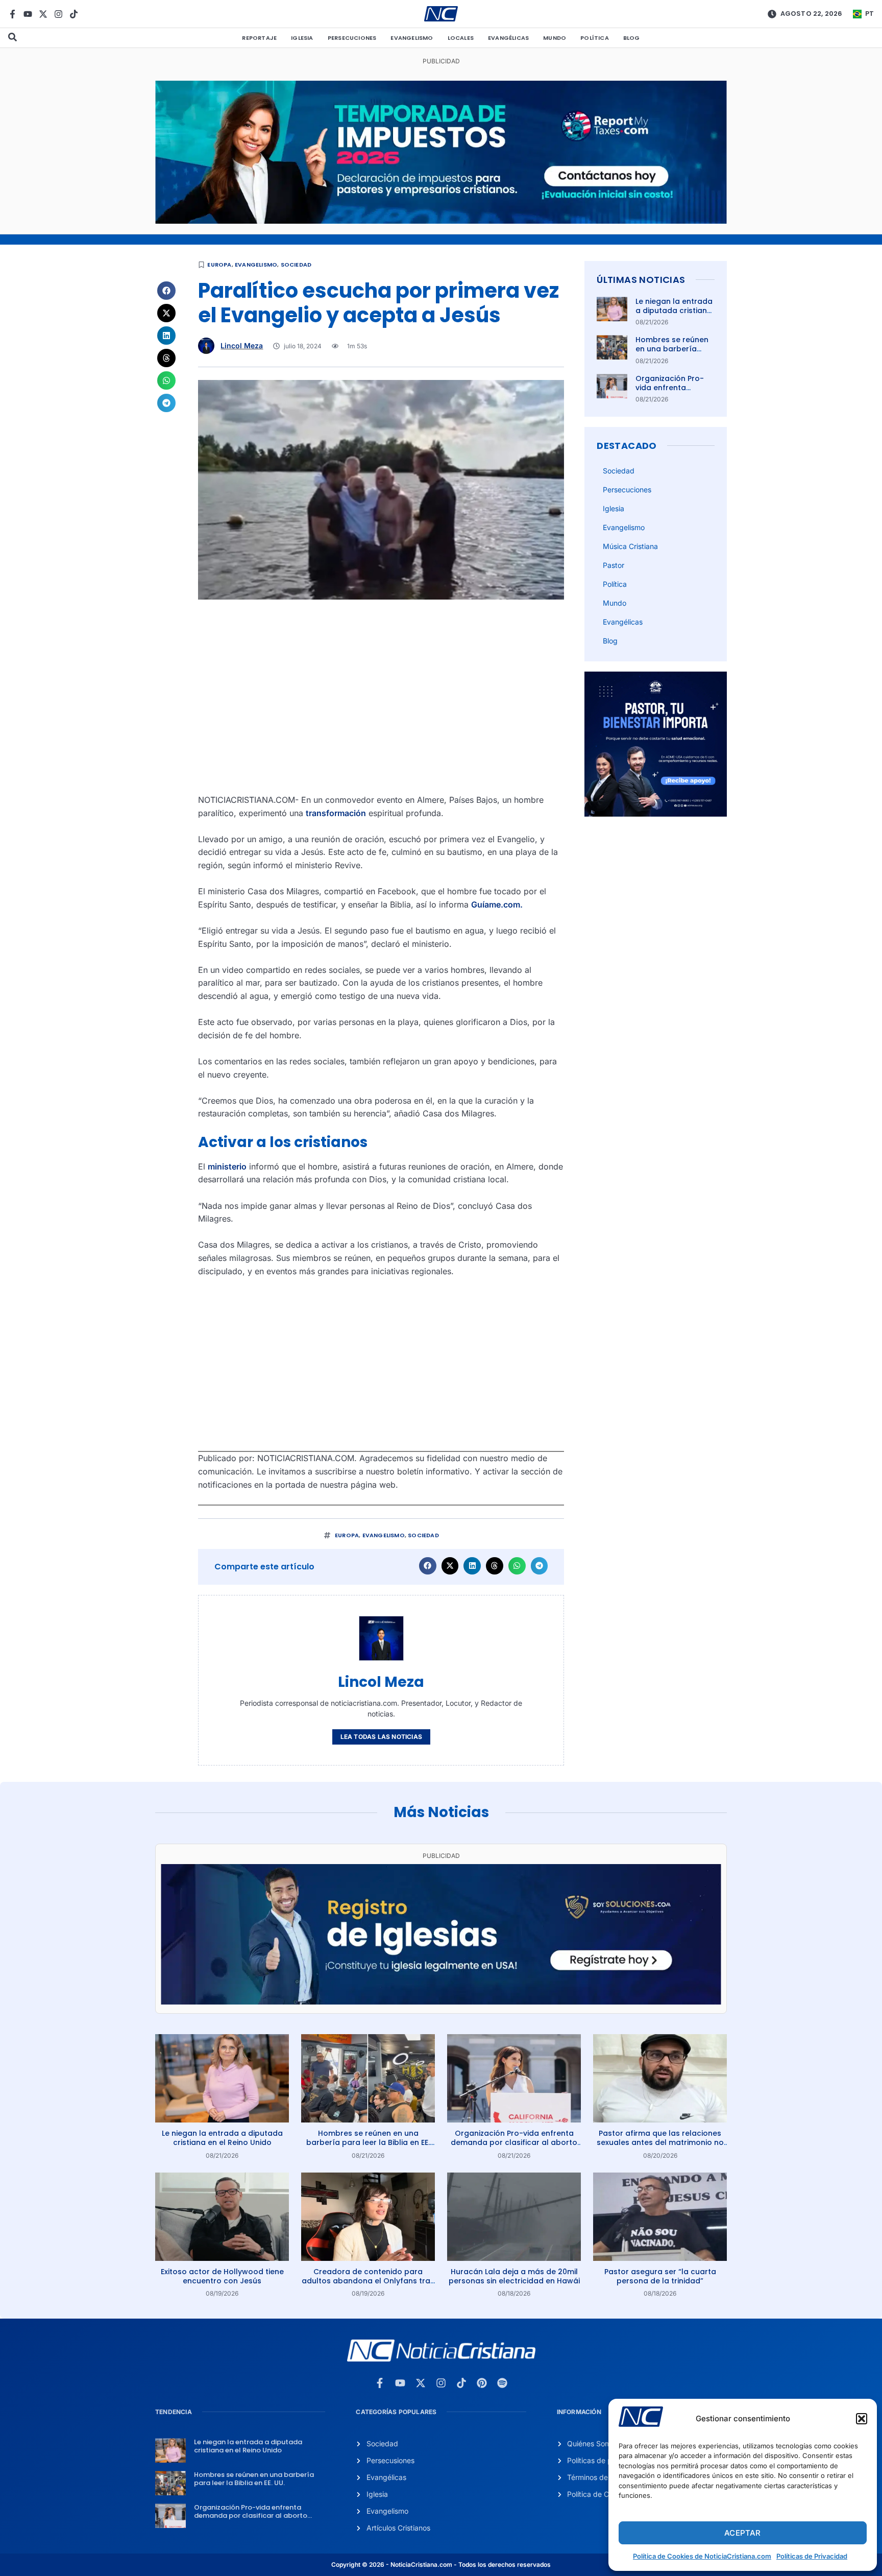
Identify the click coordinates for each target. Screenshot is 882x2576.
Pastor (614, 565)
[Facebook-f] (13, 14)
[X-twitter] (43, 14)
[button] (862, 2419)
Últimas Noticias (641, 280)
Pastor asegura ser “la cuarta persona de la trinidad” (660, 2276)
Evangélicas (508, 38)
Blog (632, 38)
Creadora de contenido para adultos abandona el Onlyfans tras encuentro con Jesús (368, 2281)
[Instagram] (58, 14)
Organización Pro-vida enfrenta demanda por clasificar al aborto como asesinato (514, 2142)
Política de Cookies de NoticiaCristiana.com (702, 2556)
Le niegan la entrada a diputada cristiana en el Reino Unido (674, 311)
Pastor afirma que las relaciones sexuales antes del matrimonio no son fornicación (660, 2142)
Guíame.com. (497, 904)
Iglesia (302, 38)
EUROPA (219, 265)
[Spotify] (502, 2383)
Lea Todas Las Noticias (381, 1737)
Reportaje (259, 38)
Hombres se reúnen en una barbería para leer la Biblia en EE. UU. (674, 354)
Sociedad (296, 265)
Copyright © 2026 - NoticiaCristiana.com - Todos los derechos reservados (441, 2565)
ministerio (227, 1166)
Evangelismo (412, 38)
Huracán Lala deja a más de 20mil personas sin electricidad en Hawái (514, 2276)
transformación (336, 813)
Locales (461, 38)
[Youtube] (28, 14)
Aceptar (742, 2533)
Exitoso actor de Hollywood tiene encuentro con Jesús (222, 2276)
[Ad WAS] (441, 2001)
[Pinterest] (482, 2383)
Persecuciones (352, 38)
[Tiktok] (74, 14)
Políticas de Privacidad (812, 2556)
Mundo (555, 38)
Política (595, 38)
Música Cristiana (630, 546)
